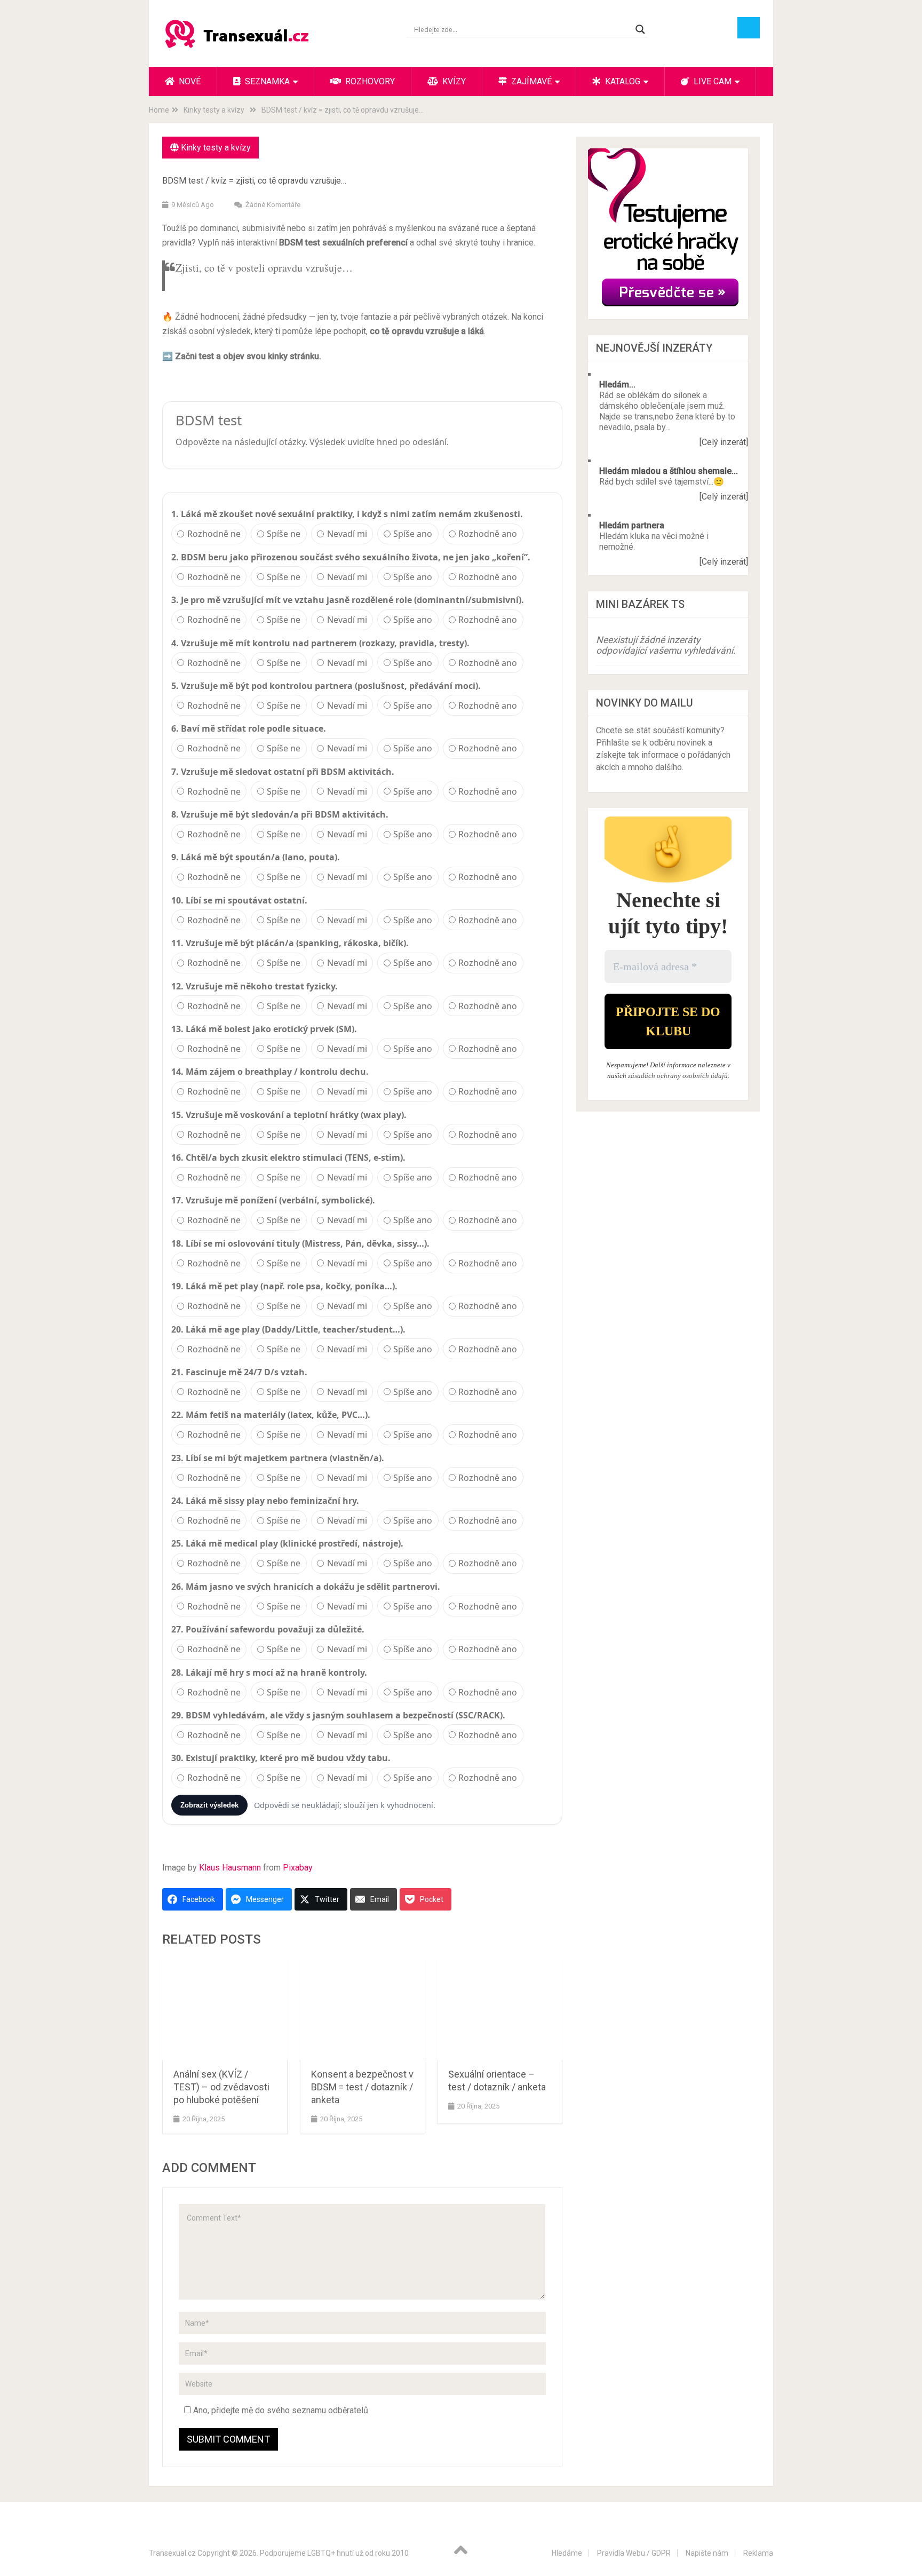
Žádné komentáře (273, 205)
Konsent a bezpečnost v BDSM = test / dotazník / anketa (362, 2087)
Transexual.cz (172, 2553)
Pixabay (298, 1868)
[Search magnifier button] (640, 29)
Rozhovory (369, 81)
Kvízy (453, 81)
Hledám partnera (632, 525)
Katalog (622, 81)
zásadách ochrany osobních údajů (678, 1076)
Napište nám (707, 2553)
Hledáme (567, 2553)
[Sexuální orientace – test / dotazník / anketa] (500, 2010)
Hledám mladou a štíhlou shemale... (669, 471)
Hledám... (617, 385)
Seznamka (266, 81)
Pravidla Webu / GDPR (634, 2553)
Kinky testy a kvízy (216, 148)
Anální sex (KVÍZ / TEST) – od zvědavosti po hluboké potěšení (221, 2087)
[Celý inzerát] (724, 442)
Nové (189, 81)
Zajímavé (530, 81)
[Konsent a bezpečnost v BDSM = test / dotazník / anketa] (363, 2010)
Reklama (758, 2553)
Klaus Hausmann (230, 1868)
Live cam (712, 81)
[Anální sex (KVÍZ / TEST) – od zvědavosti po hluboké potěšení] (225, 2010)
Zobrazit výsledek (209, 1805)
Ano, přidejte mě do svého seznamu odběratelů (280, 2410)
